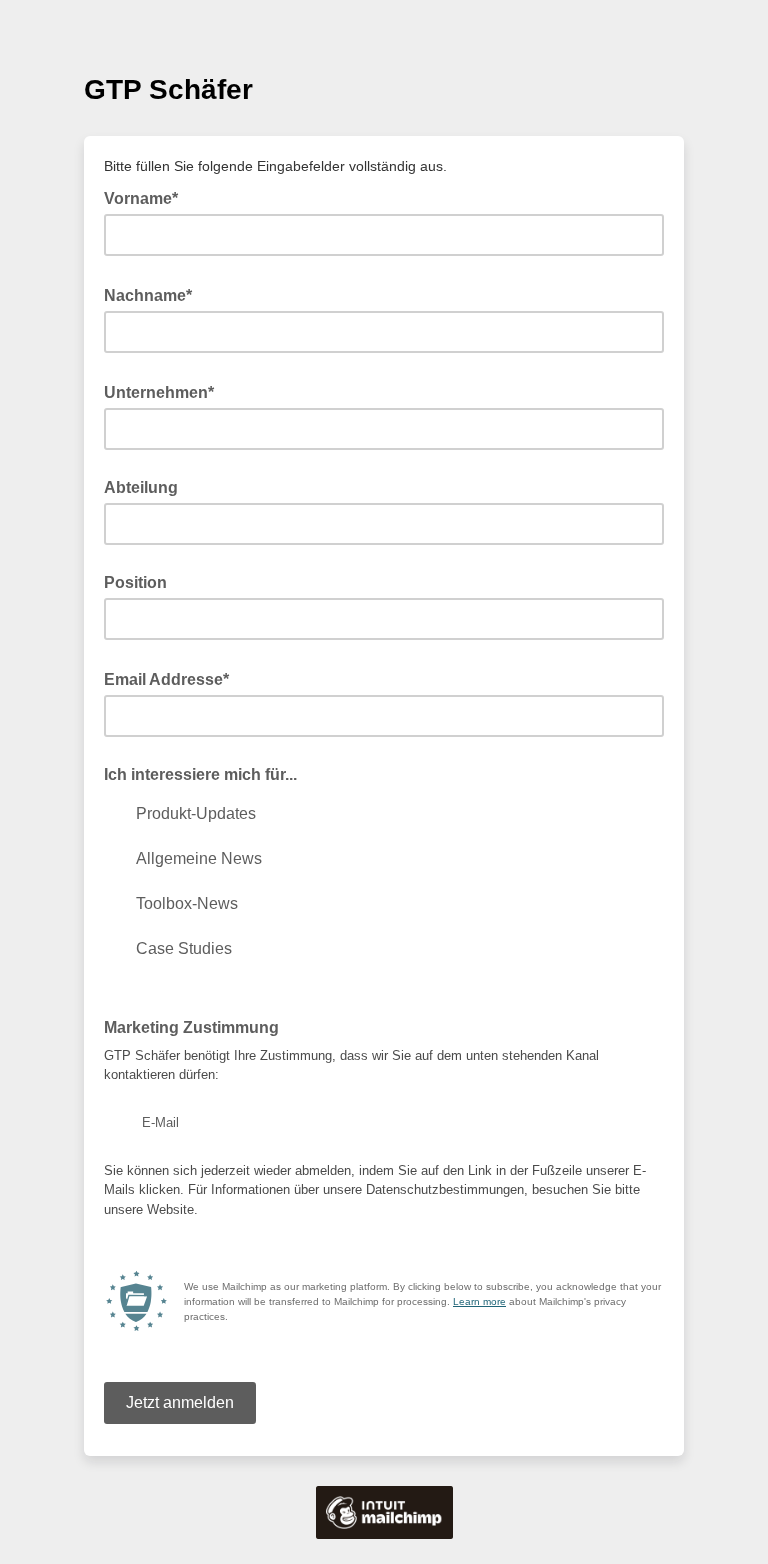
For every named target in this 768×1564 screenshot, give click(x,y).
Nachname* (154, 294)
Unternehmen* (165, 391)
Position (135, 582)
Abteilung (141, 487)
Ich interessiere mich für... (200, 774)
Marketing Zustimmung (197, 1026)
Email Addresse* (172, 678)
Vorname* (147, 197)
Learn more (479, 1301)
